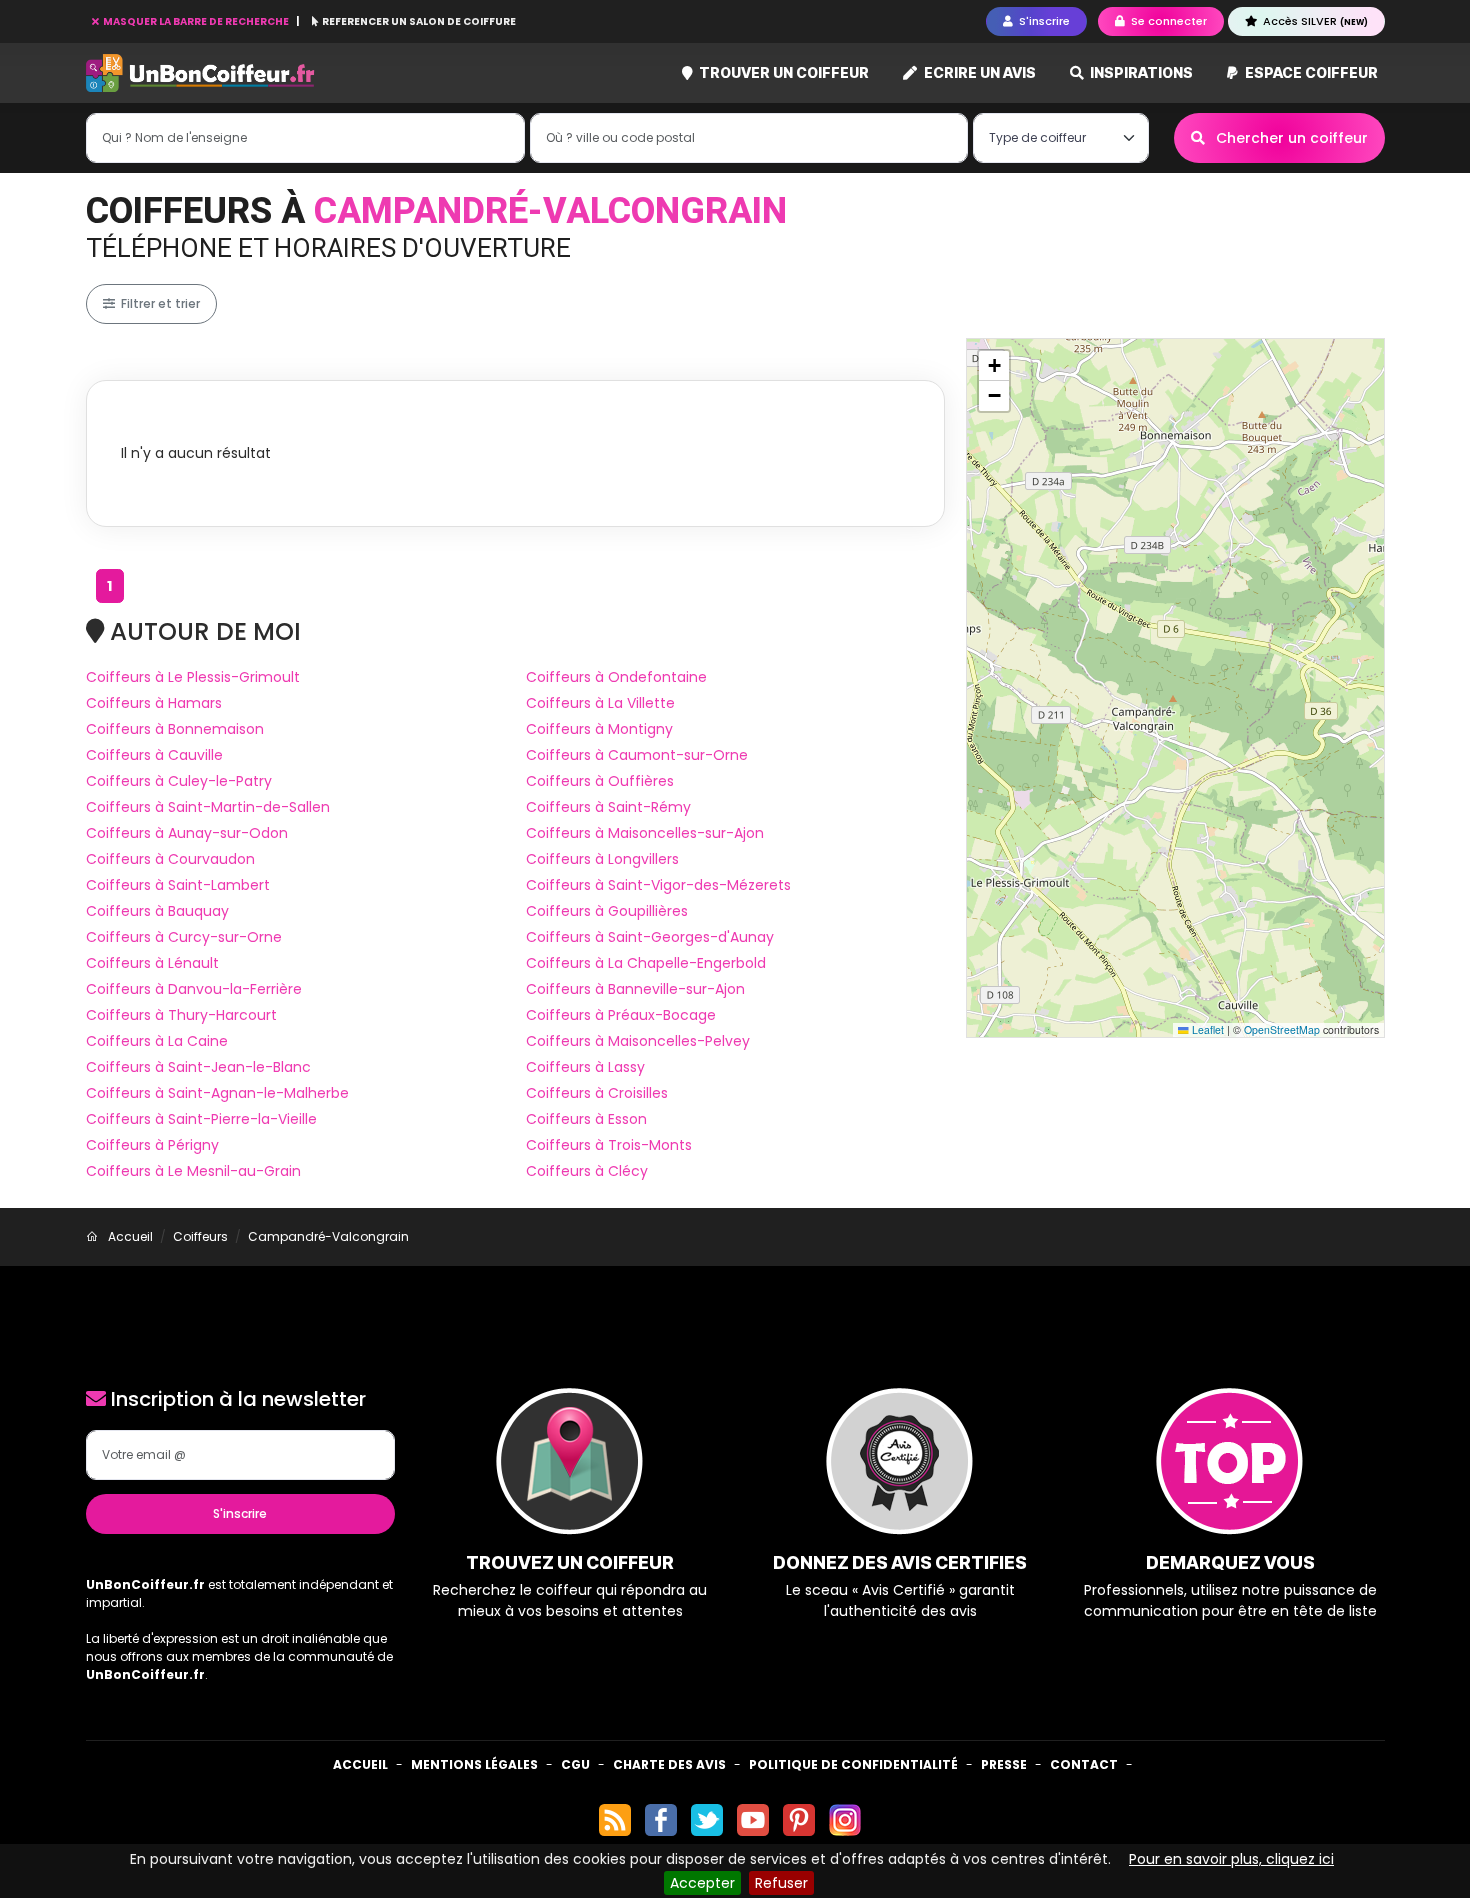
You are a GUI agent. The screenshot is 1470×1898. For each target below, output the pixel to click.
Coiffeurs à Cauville (154, 755)
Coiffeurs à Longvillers (602, 859)
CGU (575, 1764)
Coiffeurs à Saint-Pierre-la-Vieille (201, 1119)
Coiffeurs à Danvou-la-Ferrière (194, 989)
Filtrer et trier (159, 303)
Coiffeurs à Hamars (154, 703)
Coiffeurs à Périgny (152, 1145)
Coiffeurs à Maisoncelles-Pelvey (638, 1041)
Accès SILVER (1314, 21)
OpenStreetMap (1282, 1029)
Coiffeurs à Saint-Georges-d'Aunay (650, 937)
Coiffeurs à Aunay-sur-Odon (187, 833)
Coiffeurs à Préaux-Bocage (621, 1015)
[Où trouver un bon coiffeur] (201, 73)
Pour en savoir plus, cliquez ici (1231, 1859)
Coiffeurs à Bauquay (157, 911)
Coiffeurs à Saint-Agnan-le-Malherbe (217, 1093)
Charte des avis (669, 1764)
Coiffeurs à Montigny (599, 729)
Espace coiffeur (1310, 72)
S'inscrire (240, 1513)
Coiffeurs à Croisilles (597, 1093)
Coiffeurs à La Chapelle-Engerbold (646, 963)
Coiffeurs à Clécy (587, 1171)
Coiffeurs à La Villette (600, 703)
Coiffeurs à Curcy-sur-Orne (184, 937)
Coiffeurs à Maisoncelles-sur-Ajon (645, 833)
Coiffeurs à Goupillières (607, 911)
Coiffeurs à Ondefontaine (616, 677)
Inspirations (1140, 72)
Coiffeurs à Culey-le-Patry (179, 781)
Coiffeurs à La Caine (157, 1041)
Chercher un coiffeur (1290, 138)
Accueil (360, 1764)
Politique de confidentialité (853, 1764)
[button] (994, 366)
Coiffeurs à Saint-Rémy (608, 807)
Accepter (702, 1883)
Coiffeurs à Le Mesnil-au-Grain (193, 1171)
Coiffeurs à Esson (586, 1119)
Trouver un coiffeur (782, 72)
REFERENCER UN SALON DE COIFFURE (418, 21)
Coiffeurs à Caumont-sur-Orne (637, 755)
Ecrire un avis (978, 72)
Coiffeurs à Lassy (585, 1067)
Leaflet (1206, 1029)
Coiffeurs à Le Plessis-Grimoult (193, 677)
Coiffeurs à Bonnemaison (175, 729)
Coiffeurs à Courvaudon (170, 859)
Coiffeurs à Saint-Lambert (178, 885)
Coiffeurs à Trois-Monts (609, 1145)
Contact (1084, 1764)
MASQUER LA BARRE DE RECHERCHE (196, 21)
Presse (1004, 1764)
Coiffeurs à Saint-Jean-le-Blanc (198, 1067)
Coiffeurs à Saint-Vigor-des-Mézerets (658, 885)
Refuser (781, 1883)
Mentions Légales (474, 1764)
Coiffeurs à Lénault (152, 963)
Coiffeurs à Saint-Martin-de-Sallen (208, 807)
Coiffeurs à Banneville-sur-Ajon (635, 989)
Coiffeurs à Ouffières (600, 781)
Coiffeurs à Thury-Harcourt (181, 1015)
